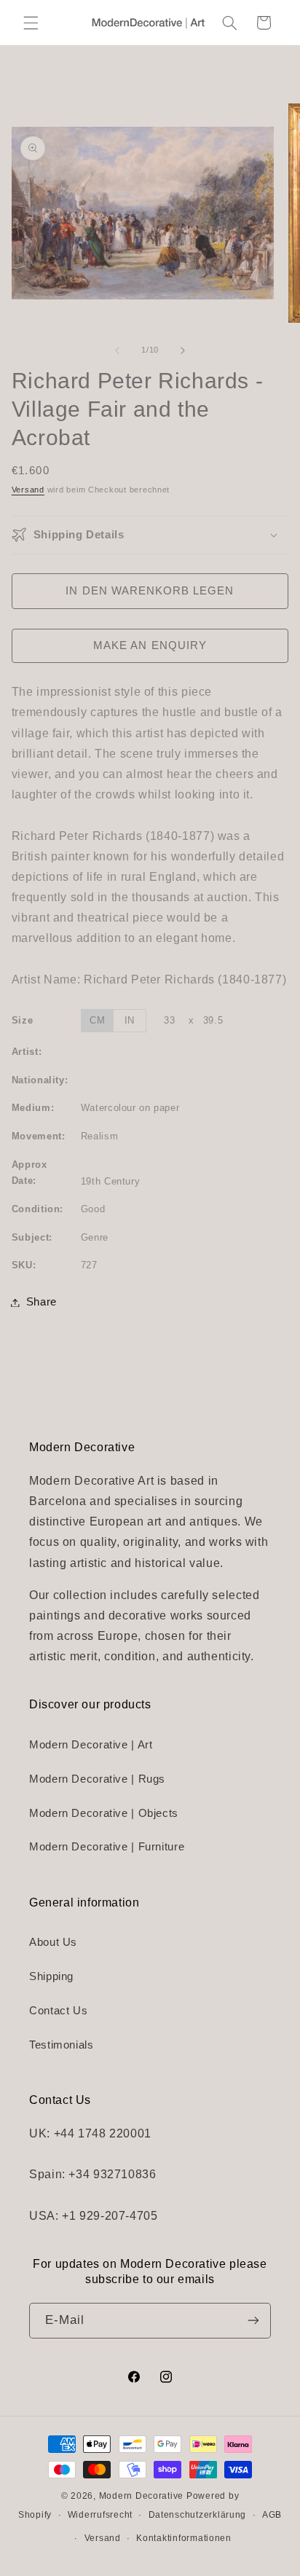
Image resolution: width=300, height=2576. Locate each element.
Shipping (51, 1976)
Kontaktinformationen (184, 2538)
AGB (272, 2515)
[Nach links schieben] (117, 350)
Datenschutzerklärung (198, 2515)
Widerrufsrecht (100, 2515)
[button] (31, 23)
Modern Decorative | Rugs (97, 1779)
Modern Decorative (142, 2496)
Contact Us (58, 2011)
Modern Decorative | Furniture (107, 1847)
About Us (53, 1942)
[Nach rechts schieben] (183, 350)
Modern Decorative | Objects (104, 1813)
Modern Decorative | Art (91, 1745)
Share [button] (42, 1302)
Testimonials (62, 2045)
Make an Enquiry (150, 645)
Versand (28, 490)
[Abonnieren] (253, 2321)
